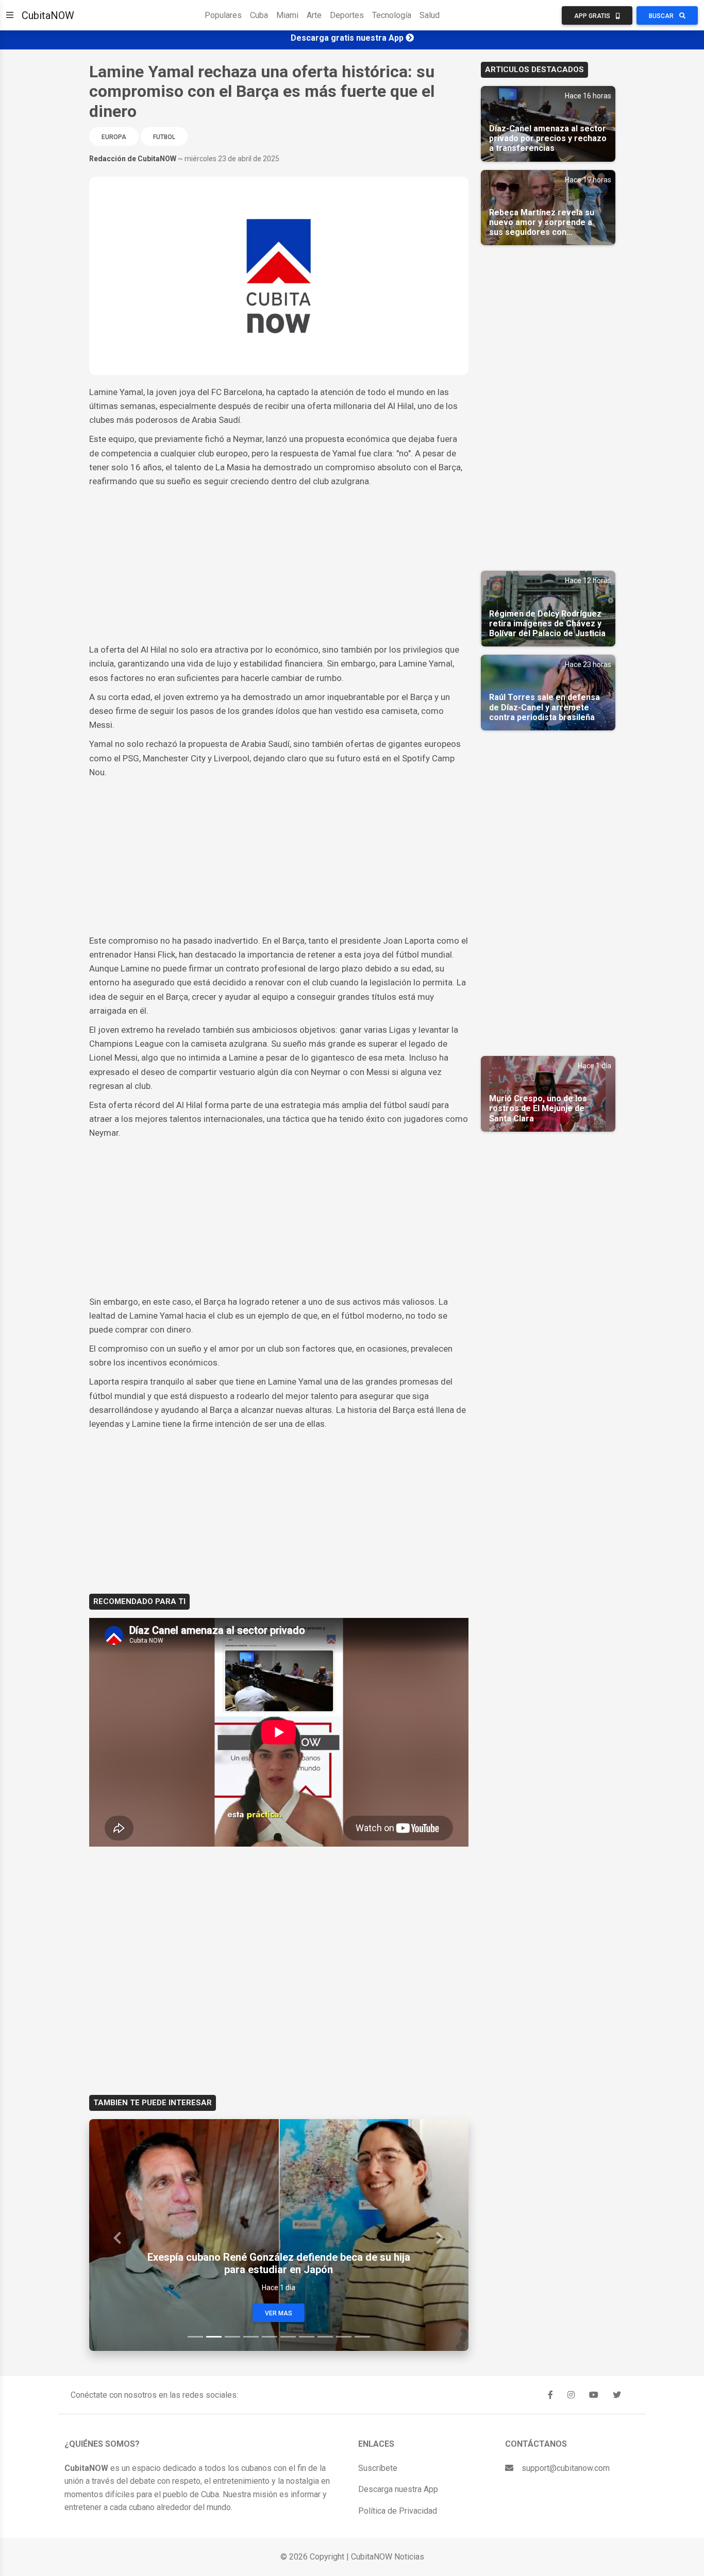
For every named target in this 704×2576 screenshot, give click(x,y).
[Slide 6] (288, 2337)
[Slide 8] (325, 2337)
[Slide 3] (232, 2337)
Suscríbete (378, 2468)
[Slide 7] (307, 2337)
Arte (314, 15)
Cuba (259, 15)
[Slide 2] (214, 2337)
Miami (287, 15)
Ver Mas (279, 2313)
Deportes (347, 15)
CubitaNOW (48, 15)
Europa (114, 137)
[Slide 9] (344, 2337)
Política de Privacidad (398, 2511)
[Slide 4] (251, 2337)
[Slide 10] (362, 2337)
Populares (223, 15)
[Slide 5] (270, 2337)
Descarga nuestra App (398, 2489)
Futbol (164, 137)
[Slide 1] (195, 2337)
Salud (430, 15)
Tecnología (392, 15)
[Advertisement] (279, 566)
